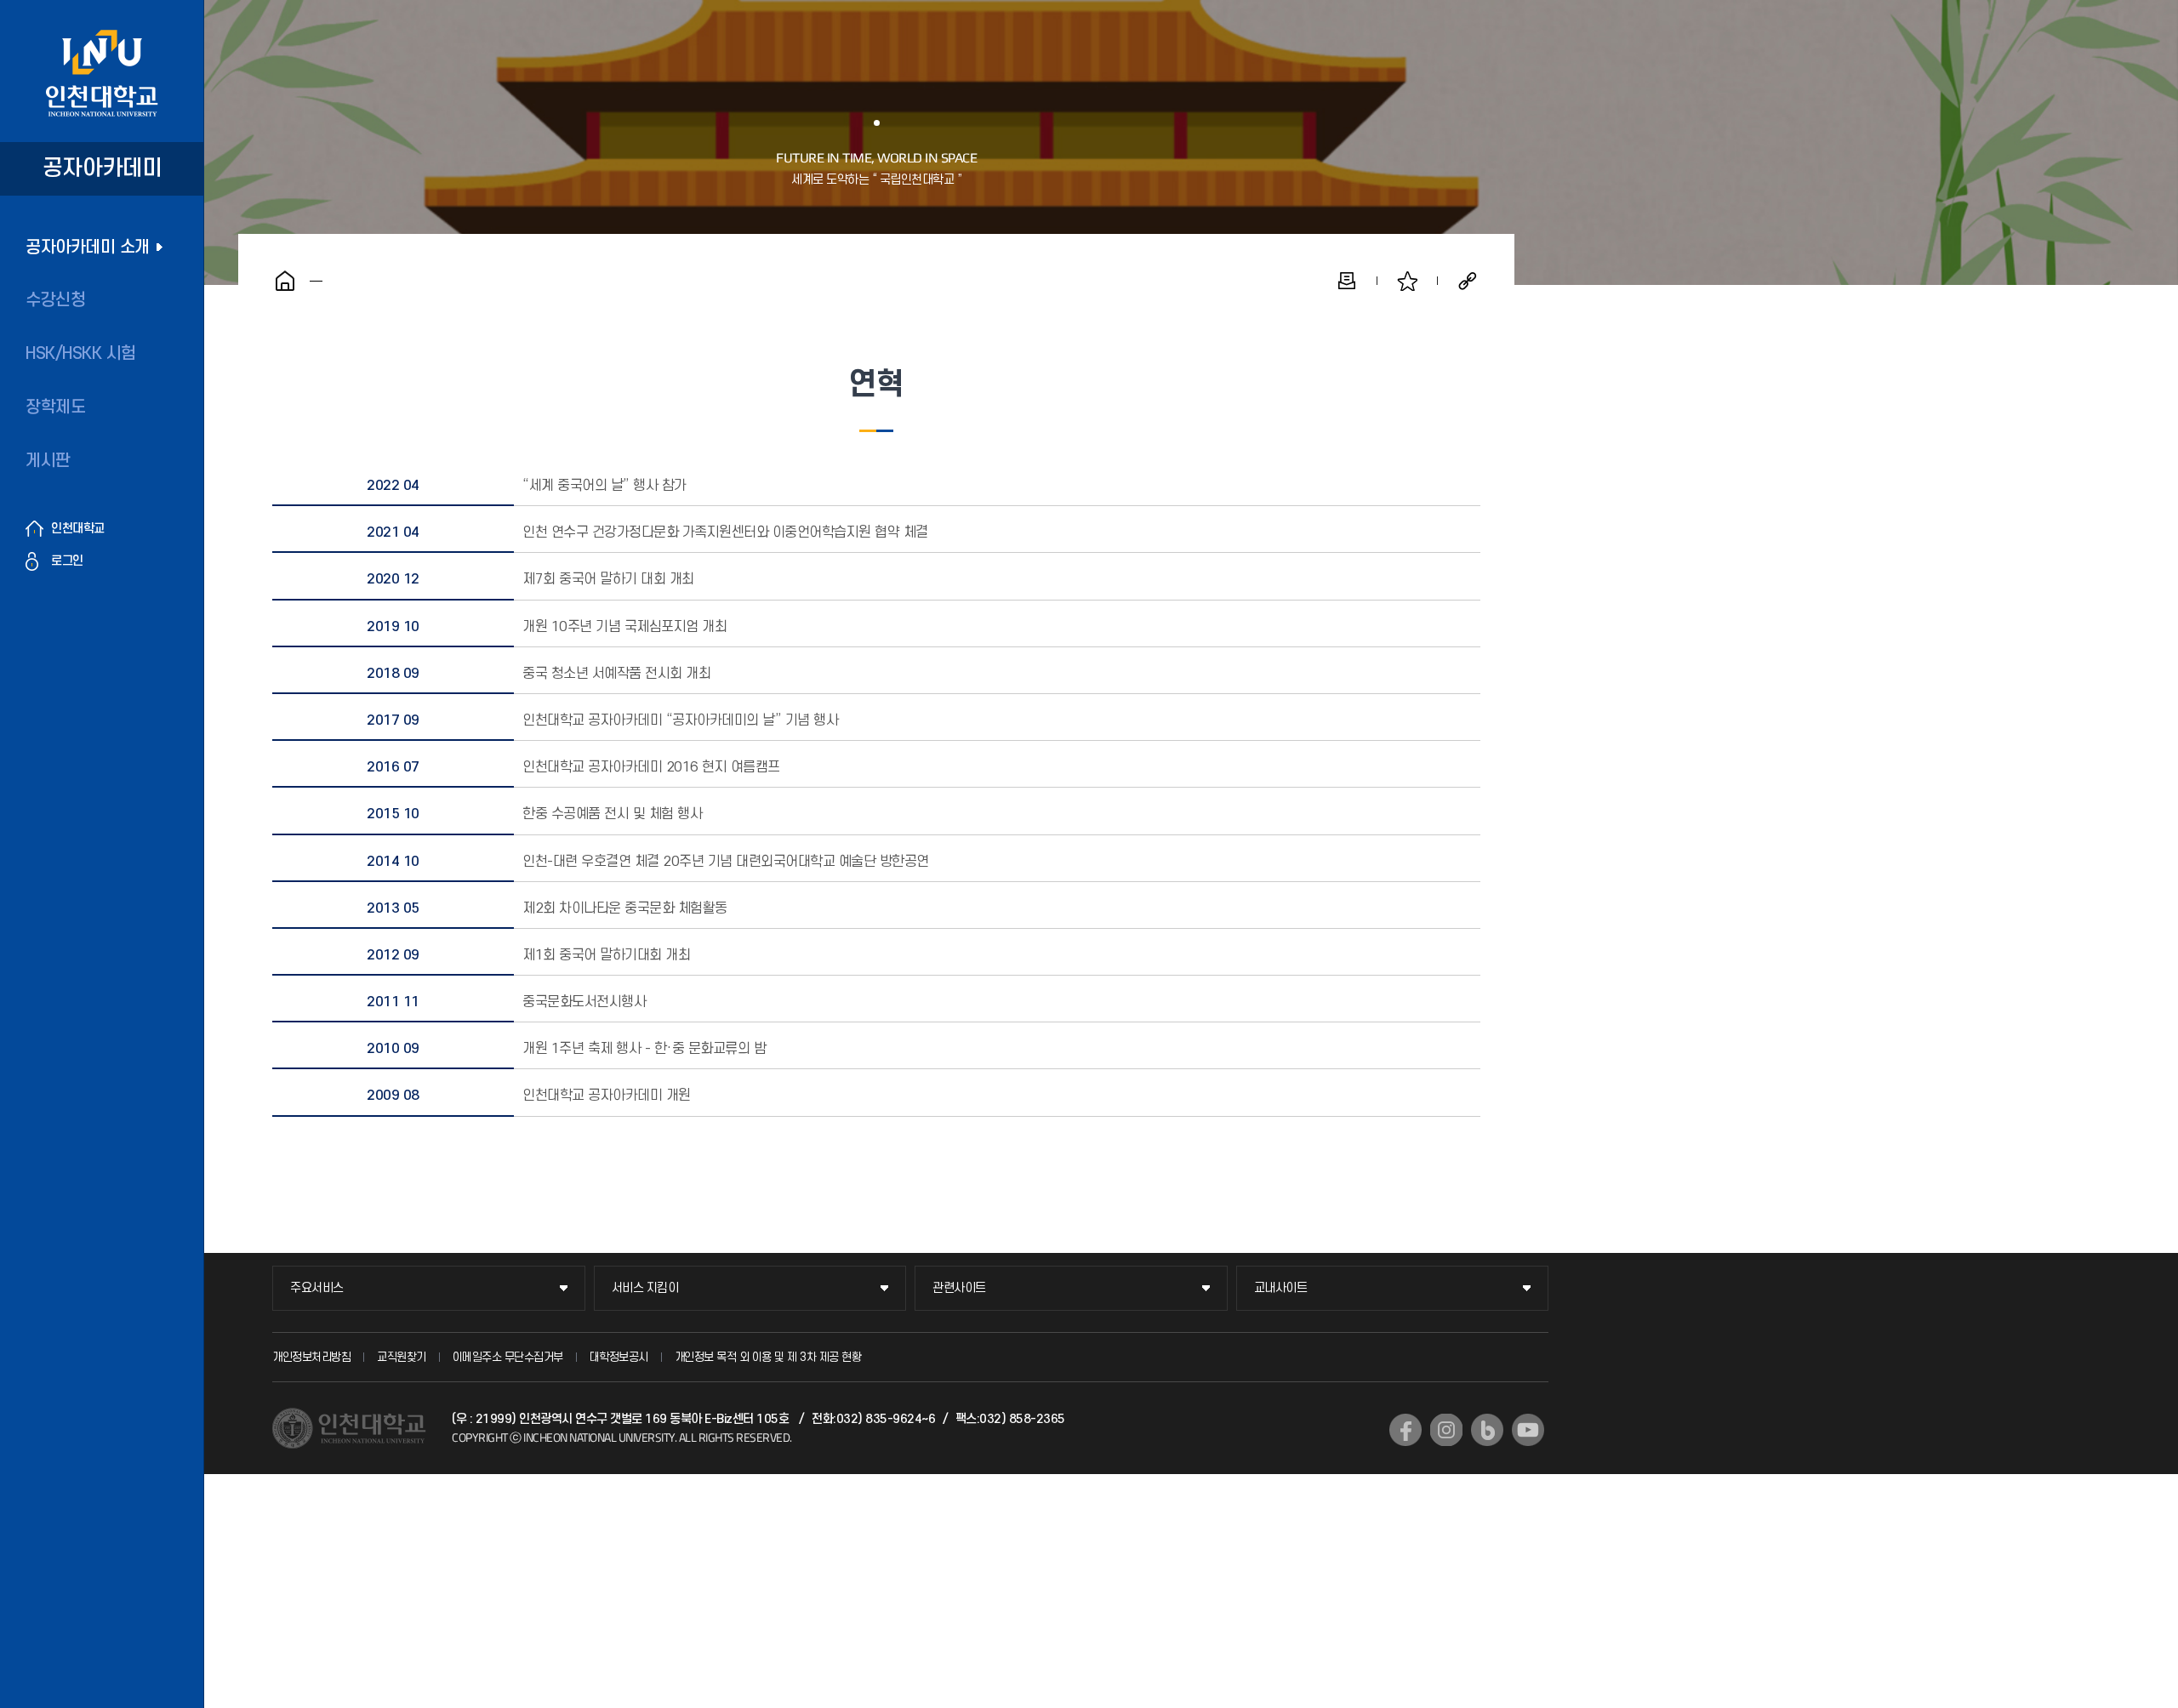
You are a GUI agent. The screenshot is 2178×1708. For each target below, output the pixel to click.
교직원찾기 (402, 1357)
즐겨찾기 (1407, 281)
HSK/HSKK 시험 (81, 354)
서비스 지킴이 (645, 1288)
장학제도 (55, 407)
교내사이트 (1281, 1288)
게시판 (48, 461)
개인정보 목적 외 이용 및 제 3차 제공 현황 (768, 1357)
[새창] (1405, 1430)
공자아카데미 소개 (88, 248)
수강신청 (55, 300)
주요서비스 (317, 1288)
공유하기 (1468, 281)
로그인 (67, 561)
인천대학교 (78, 529)
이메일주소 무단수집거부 (508, 1357)
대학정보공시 (619, 1357)
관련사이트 (959, 1288)
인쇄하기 (1347, 281)
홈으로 (285, 281)
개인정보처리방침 (311, 1357)
